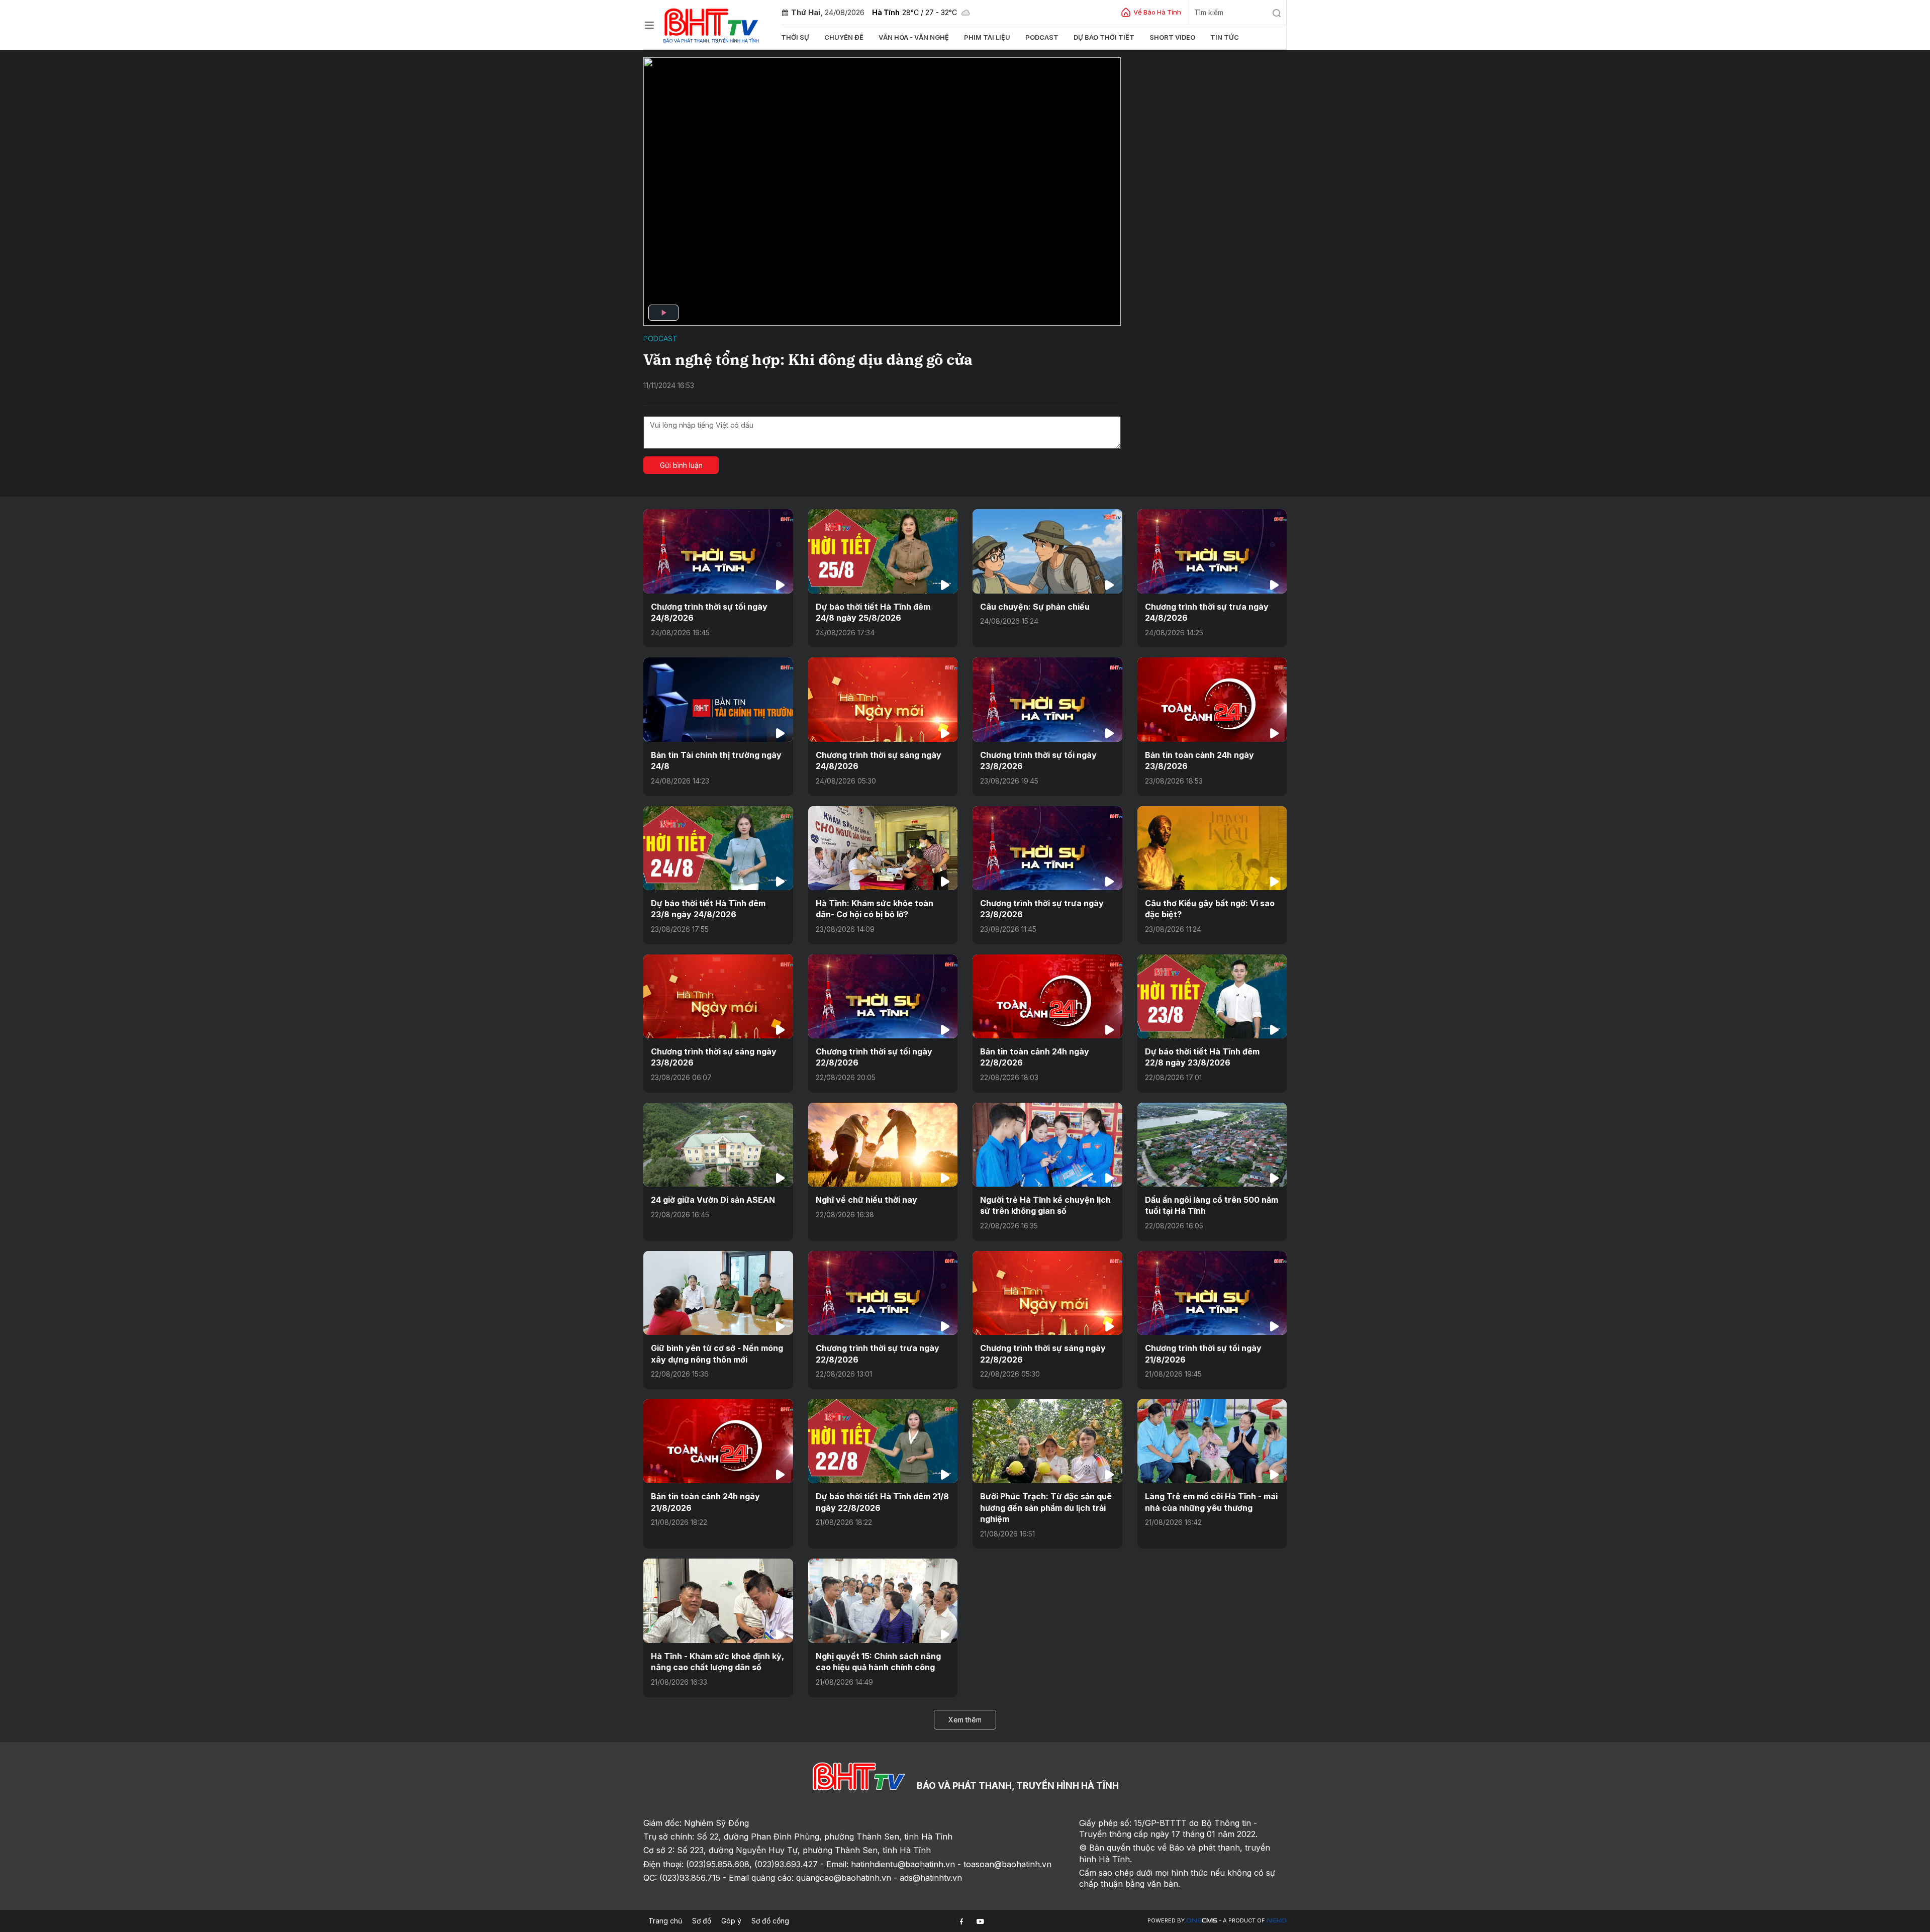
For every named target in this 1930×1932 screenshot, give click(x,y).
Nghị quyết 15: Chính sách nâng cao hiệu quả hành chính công (878, 1662)
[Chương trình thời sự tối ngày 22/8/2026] (883, 996)
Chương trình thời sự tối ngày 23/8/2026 (1038, 760)
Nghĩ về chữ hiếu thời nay (866, 1200)
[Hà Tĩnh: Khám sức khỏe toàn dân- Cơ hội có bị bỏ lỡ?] (883, 848)
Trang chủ (665, 1921)
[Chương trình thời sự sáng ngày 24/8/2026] (883, 699)
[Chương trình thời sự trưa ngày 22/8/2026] (883, 1293)
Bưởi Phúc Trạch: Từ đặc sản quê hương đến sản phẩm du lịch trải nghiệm (1046, 1508)
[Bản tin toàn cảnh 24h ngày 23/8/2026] (1212, 699)
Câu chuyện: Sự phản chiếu (1035, 607)
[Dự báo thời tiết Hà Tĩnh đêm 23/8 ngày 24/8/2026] (718, 848)
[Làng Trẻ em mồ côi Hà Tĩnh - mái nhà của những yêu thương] (1212, 1441)
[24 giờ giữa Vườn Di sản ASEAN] (718, 1145)
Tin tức (1225, 37)
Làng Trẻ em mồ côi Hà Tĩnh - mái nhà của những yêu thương (1211, 1502)
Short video (1172, 37)
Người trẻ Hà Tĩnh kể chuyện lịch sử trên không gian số (1045, 1205)
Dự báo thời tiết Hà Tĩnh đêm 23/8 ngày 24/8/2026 (708, 909)
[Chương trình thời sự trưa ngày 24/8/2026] (1212, 551)
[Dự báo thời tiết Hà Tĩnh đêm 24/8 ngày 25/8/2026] (883, 551)
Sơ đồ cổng (770, 1921)
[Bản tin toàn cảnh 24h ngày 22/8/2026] (1047, 996)
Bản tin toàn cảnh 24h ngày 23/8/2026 (1199, 760)
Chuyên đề (844, 37)
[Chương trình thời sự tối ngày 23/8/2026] (1047, 699)
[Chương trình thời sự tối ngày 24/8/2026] (718, 551)
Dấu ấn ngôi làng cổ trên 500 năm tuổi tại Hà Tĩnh (1212, 1205)
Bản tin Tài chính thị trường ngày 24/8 (716, 760)
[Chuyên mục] (649, 25)
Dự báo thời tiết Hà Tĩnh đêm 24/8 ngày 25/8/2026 (873, 612)
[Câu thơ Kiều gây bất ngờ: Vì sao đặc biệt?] (1212, 848)
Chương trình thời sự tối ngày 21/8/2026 (1203, 1354)
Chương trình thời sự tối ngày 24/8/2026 (709, 612)
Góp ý (731, 1921)
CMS (1202, 1921)
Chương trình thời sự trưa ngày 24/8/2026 (1207, 612)
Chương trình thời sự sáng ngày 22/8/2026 (1043, 1354)
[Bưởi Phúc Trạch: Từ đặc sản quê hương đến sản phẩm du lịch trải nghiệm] (1047, 1441)
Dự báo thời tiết (1104, 37)
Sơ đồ (702, 1921)
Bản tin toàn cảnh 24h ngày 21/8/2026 (705, 1502)
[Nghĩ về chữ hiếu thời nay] (883, 1145)
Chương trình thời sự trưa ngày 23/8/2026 (1042, 909)
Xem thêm (965, 1720)
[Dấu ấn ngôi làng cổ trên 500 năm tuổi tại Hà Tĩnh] (1212, 1145)
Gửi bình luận (681, 465)
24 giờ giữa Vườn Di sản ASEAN (713, 1200)
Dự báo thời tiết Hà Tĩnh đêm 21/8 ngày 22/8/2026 (882, 1502)
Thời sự (795, 37)
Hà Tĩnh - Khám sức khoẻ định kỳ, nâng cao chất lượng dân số (717, 1662)
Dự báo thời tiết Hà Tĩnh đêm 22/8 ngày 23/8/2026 (1202, 1057)
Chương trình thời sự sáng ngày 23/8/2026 (714, 1057)
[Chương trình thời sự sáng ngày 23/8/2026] (718, 996)
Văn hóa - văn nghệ (914, 37)
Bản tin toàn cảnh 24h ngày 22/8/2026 (1035, 1057)
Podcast (1042, 37)
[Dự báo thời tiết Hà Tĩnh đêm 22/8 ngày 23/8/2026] (1212, 996)
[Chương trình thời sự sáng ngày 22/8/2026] (1047, 1293)
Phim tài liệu (987, 37)
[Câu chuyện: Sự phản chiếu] (1047, 551)
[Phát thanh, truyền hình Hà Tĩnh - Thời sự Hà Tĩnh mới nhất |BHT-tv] (711, 24)
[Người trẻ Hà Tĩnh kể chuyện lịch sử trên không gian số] (1047, 1145)
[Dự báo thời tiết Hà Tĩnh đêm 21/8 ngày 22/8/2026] (883, 1441)
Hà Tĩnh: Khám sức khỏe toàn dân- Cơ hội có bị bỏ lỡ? (875, 909)
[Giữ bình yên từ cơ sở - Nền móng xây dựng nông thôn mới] (718, 1293)
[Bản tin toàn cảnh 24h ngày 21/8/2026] (718, 1441)
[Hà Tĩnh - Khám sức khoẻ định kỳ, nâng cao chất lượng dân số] (718, 1601)
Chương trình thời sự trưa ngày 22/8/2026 (878, 1354)
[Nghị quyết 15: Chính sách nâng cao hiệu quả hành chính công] (883, 1601)
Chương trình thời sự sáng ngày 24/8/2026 (879, 760)
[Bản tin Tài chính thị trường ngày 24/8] (718, 699)
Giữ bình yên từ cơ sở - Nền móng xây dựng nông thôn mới (717, 1354)
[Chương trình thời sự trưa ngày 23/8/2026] (1047, 848)
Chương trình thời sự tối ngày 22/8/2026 (874, 1057)
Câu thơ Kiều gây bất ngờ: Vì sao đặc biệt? (1210, 909)
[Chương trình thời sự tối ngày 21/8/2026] (1212, 1293)
